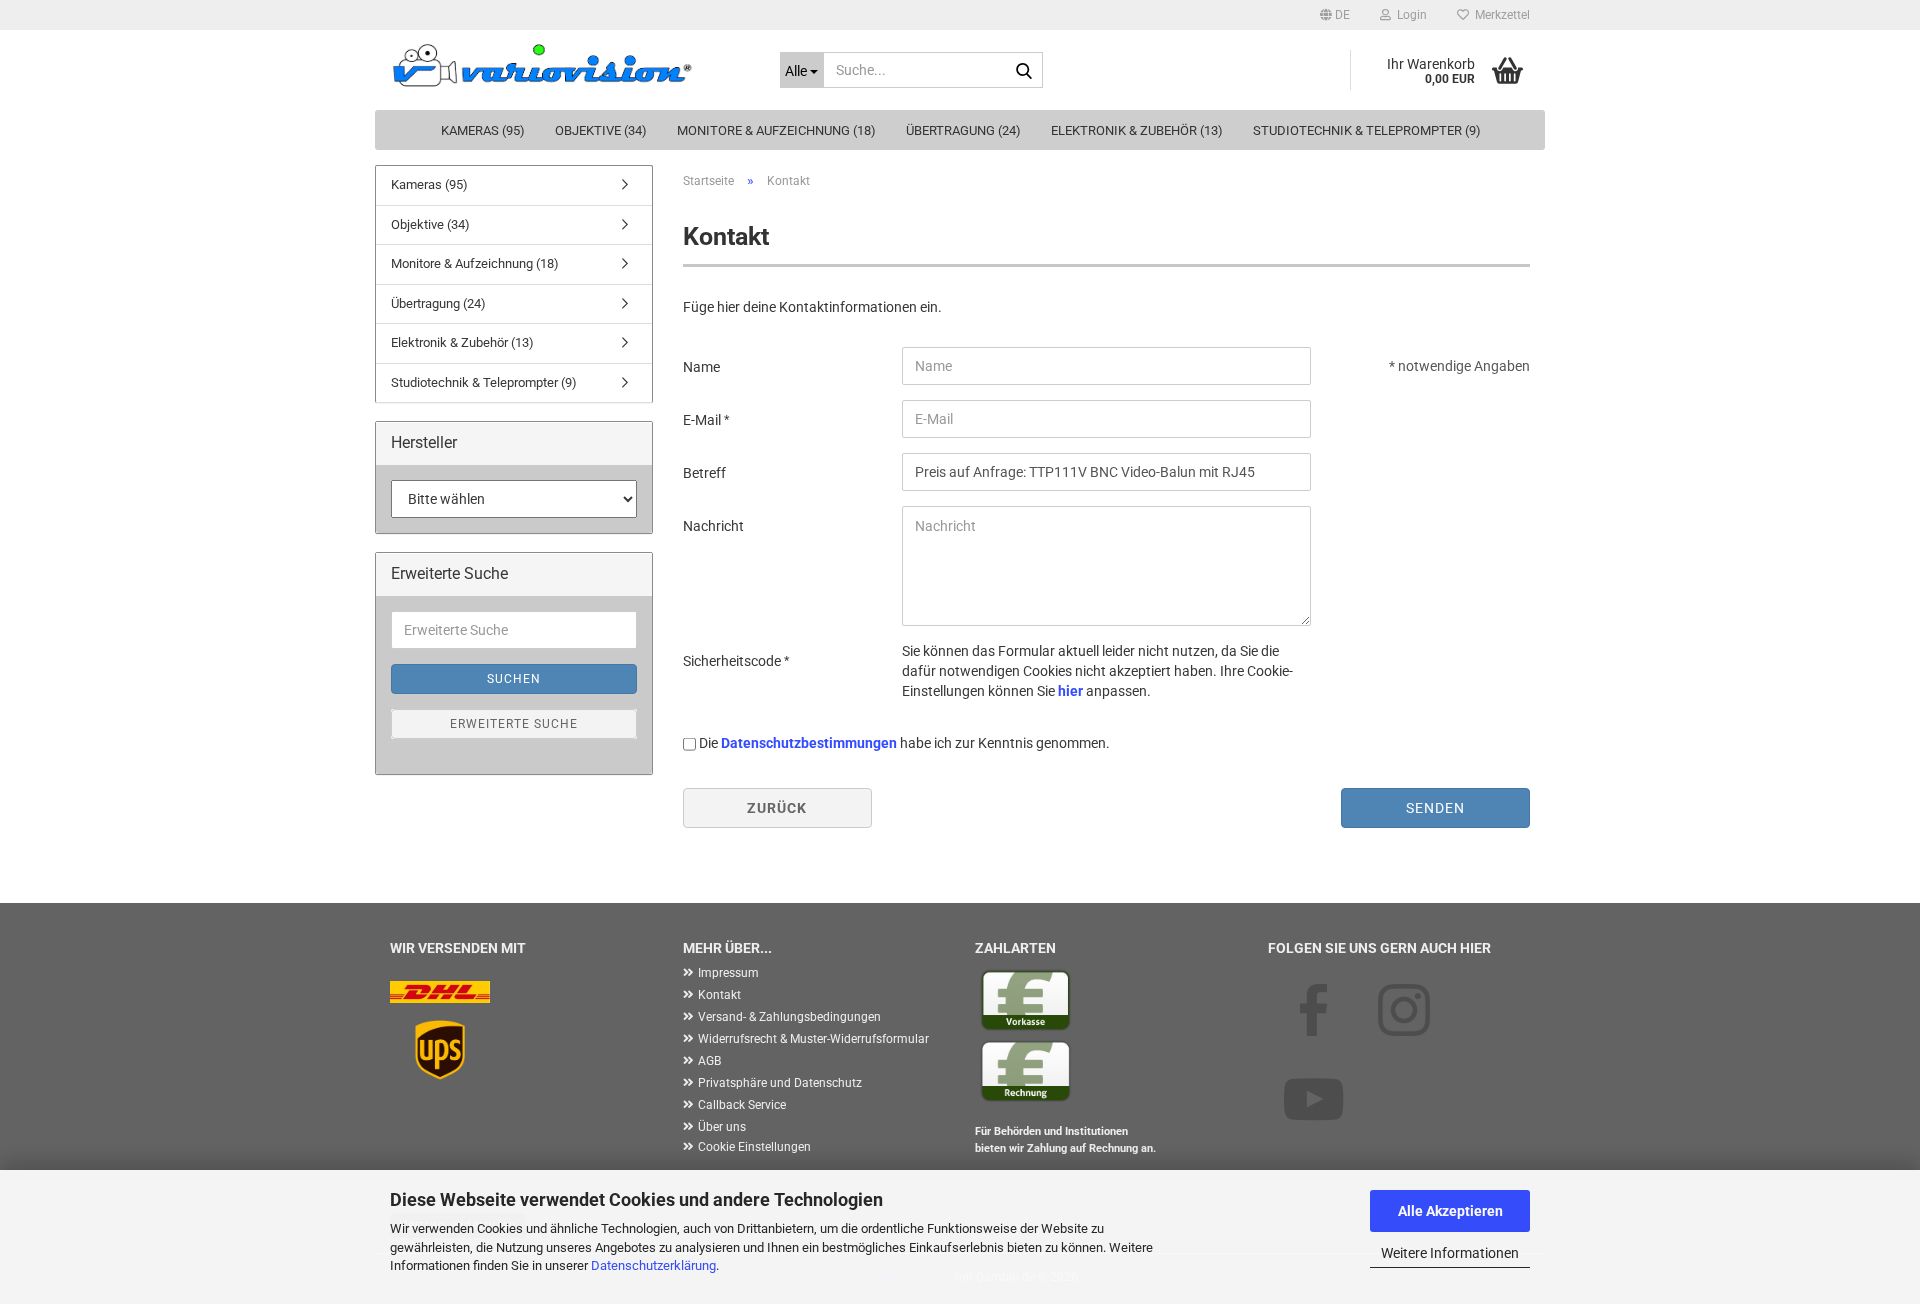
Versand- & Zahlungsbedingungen (789, 1017)
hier (1070, 691)
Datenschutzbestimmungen (809, 743)
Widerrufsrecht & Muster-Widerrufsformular (813, 1039)
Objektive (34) (601, 130)
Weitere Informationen (1450, 1253)
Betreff (704, 473)
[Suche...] (1024, 71)
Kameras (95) (483, 130)
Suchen (514, 679)
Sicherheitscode (733, 661)
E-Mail (703, 420)
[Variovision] (570, 65)
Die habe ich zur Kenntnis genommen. (904, 743)
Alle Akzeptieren (1450, 1211)
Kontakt (719, 995)
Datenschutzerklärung (653, 1265)
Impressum (728, 973)
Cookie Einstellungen (754, 1147)
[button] (1335, 15)
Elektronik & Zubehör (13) (1137, 130)
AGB (709, 1061)
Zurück (777, 808)
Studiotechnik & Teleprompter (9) (1367, 130)
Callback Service (742, 1105)
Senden (1435, 808)
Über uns (722, 1127)
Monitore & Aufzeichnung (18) (776, 130)
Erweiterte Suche (514, 724)
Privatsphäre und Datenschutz (780, 1083)
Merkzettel (1499, 15)
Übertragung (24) (963, 130)
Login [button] (1409, 15)
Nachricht (713, 526)
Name (701, 367)
